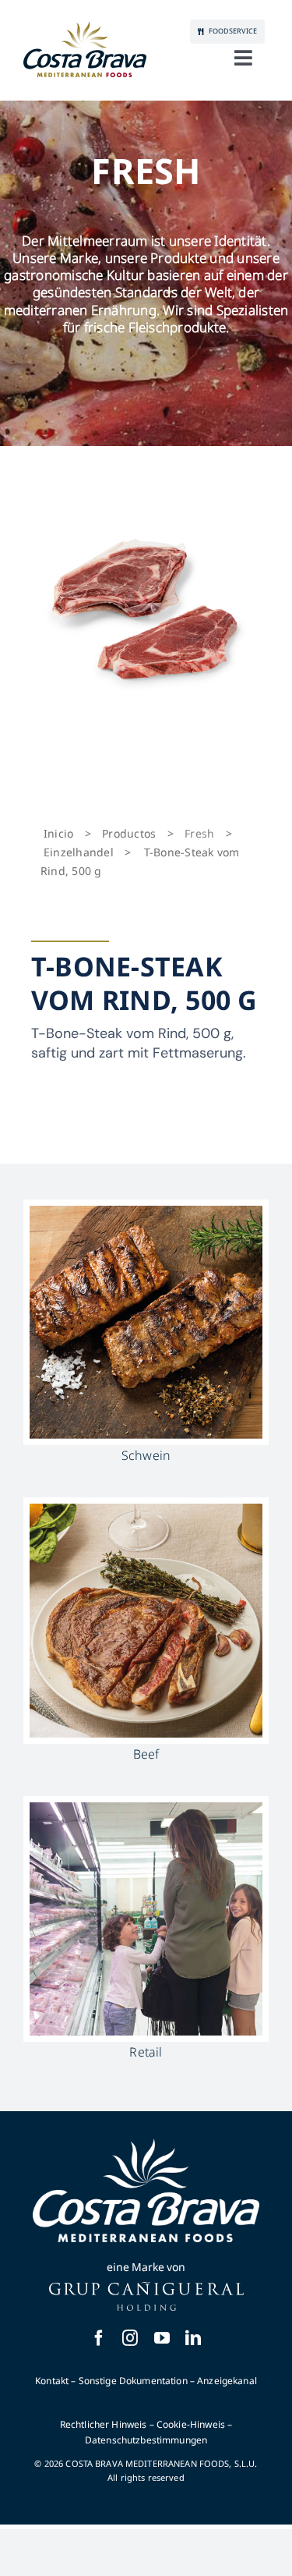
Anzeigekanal (227, 2381)
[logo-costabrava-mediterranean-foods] (85, 49)
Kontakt (52, 2381)
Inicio (58, 833)
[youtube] (162, 2338)
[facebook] (99, 2338)
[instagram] (130, 2338)
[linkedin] (193, 2338)
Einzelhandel (79, 852)
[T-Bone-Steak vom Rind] (146, 608)
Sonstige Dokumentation (133, 2381)
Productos (129, 833)
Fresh (199, 833)
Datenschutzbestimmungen (146, 2440)
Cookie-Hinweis (191, 2424)
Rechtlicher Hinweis (104, 2424)
